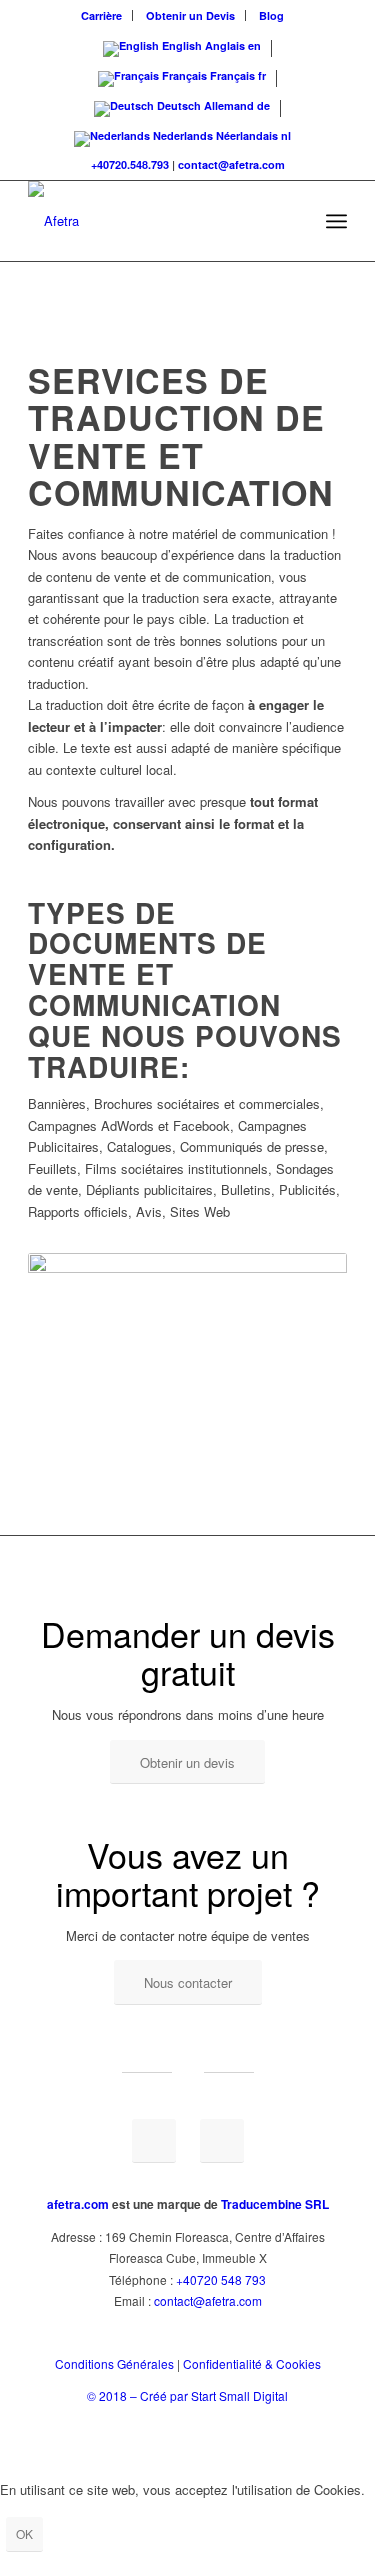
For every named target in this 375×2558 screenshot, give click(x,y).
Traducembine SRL (275, 2204)
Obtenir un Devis (190, 15)
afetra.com (78, 2204)
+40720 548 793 (221, 2279)
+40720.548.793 (130, 164)
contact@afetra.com (231, 164)
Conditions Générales (114, 2363)
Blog (271, 15)
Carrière (101, 15)
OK (24, 2533)
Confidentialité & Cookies (252, 2363)
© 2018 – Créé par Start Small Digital (187, 2395)
